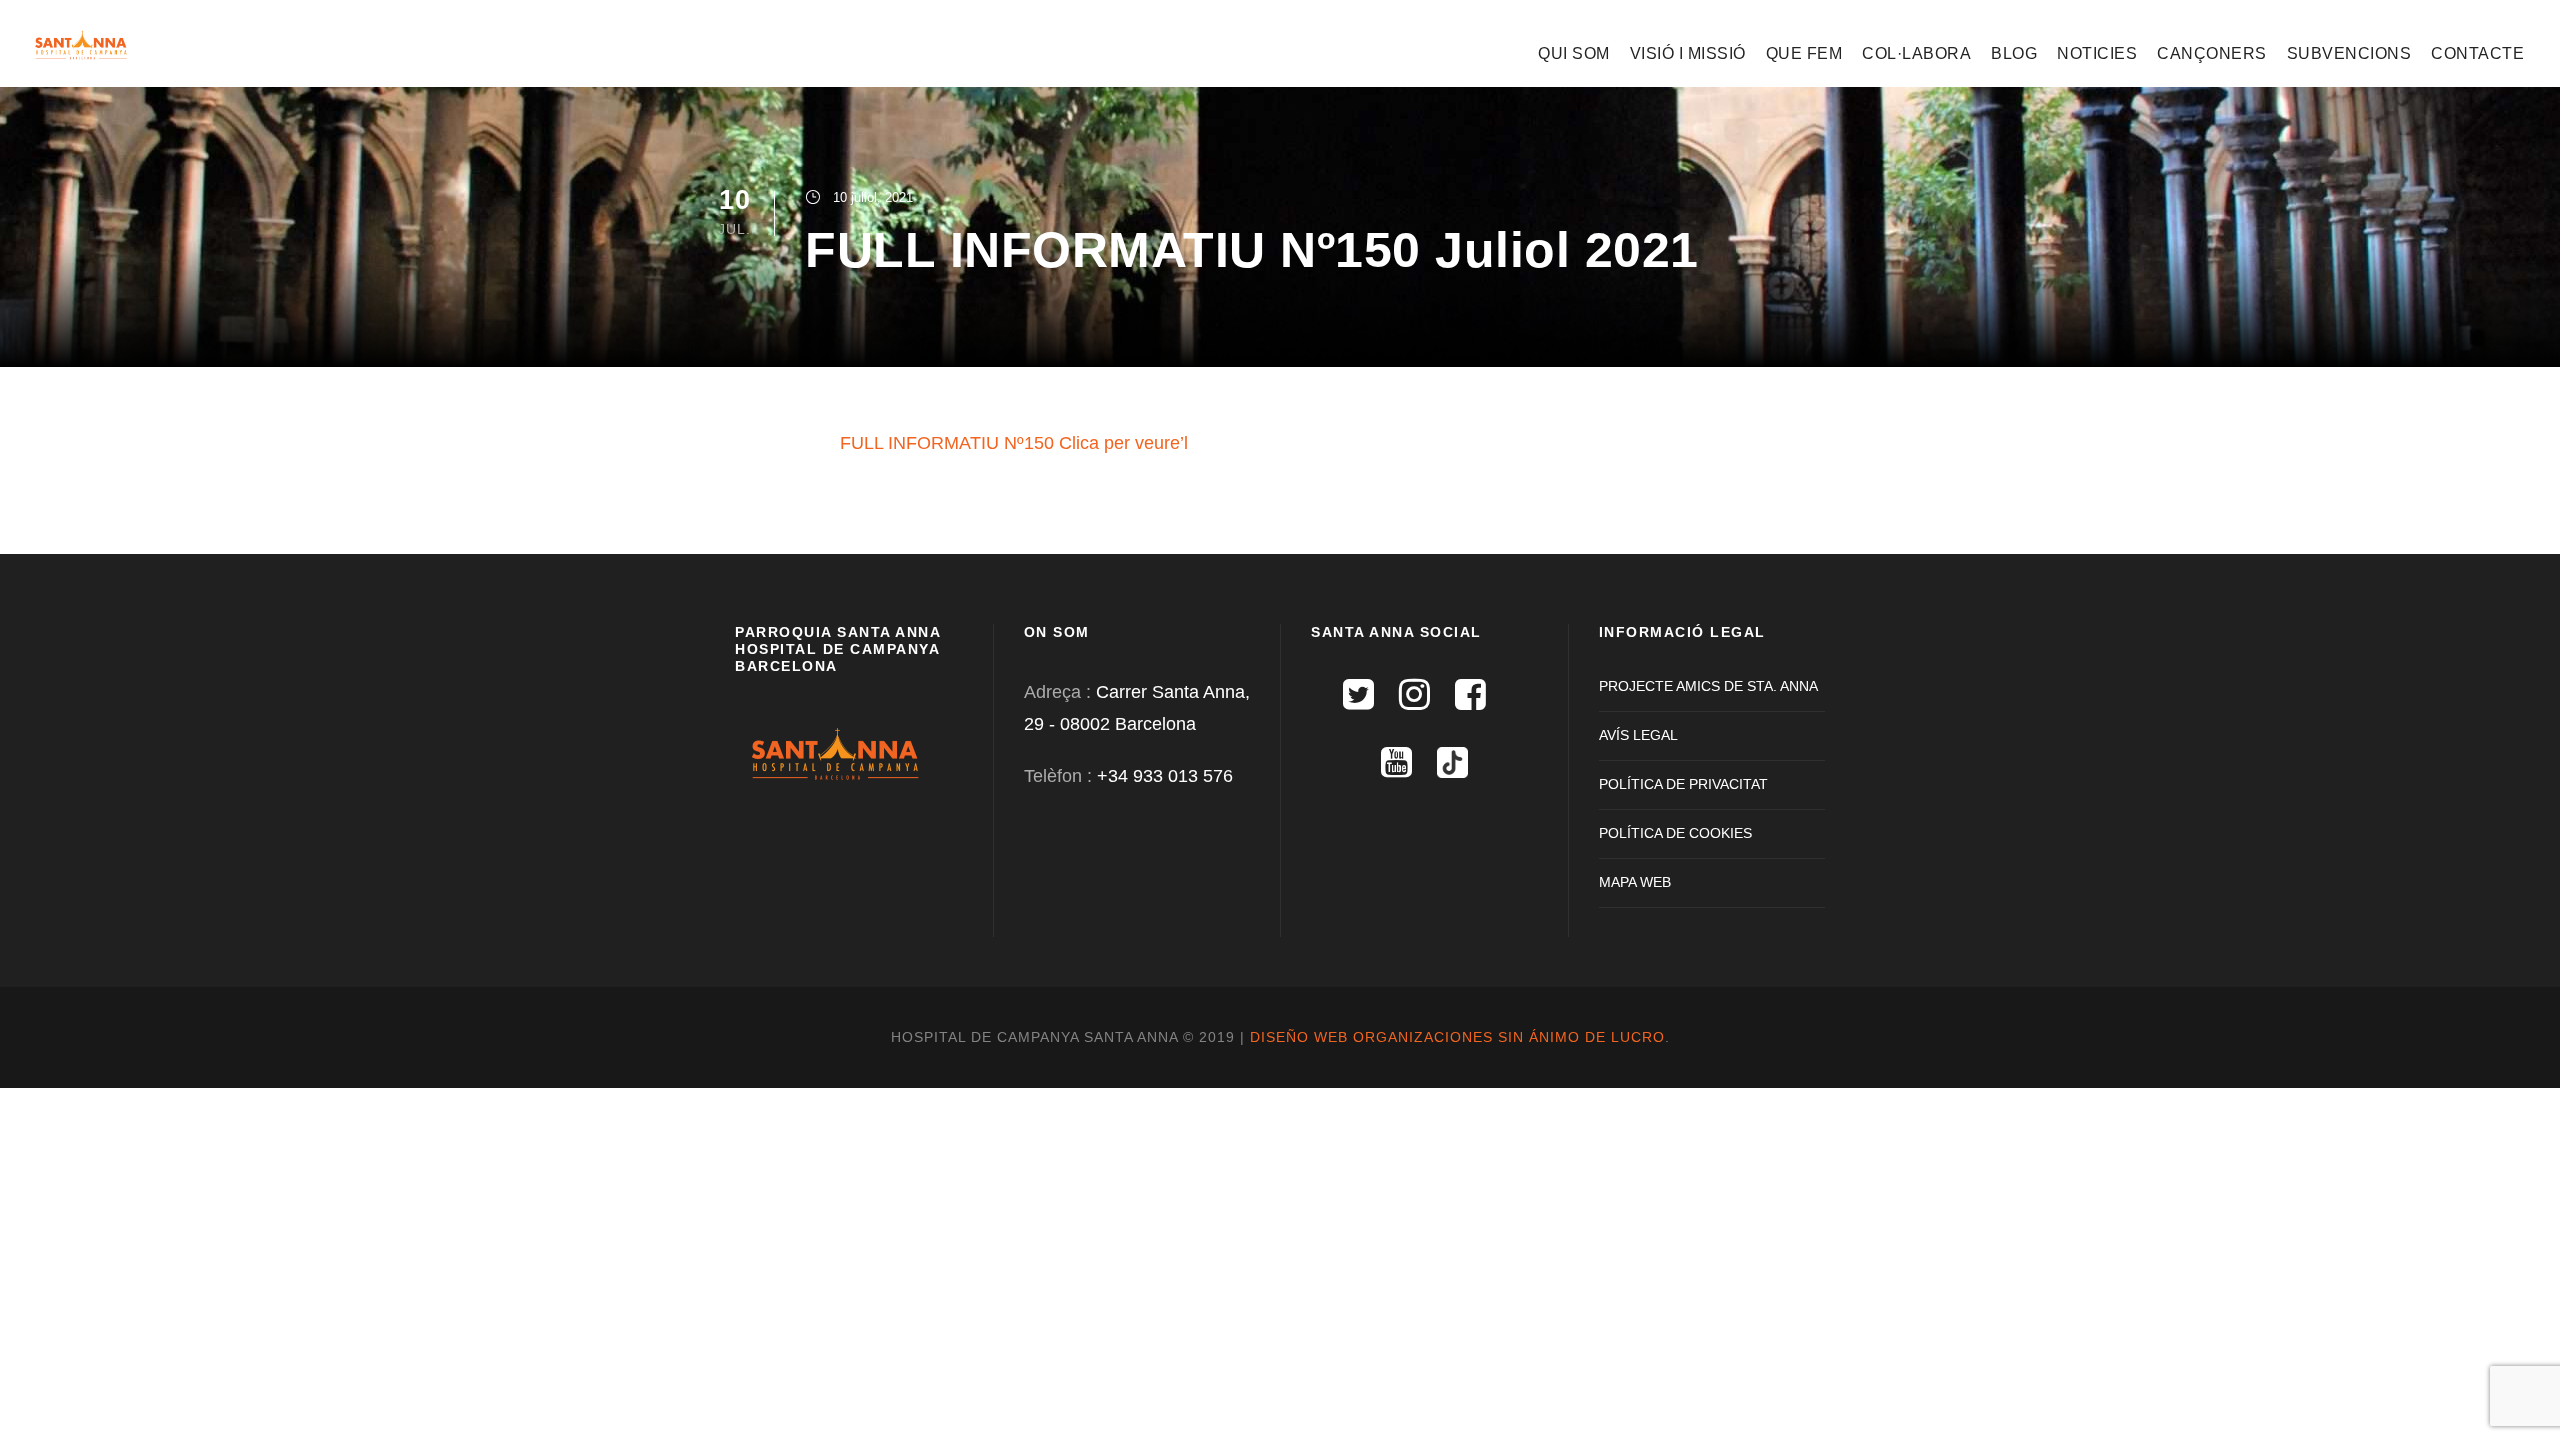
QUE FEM (1804, 53)
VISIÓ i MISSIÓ (1688, 53)
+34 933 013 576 (1165, 776)
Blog (2014, 53)
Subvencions (2349, 53)
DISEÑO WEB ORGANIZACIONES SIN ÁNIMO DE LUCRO (1457, 1037)
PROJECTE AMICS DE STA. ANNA (1708, 686)
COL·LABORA (1916, 53)
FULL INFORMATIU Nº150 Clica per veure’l (1014, 443)
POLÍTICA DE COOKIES (1675, 833)
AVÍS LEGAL (1638, 735)
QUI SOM (1574, 53)
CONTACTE (2477, 53)
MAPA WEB (1635, 882)
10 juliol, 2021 (873, 197)
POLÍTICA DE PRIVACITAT (1683, 784)
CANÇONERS (2212, 53)
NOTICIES (2097, 53)
